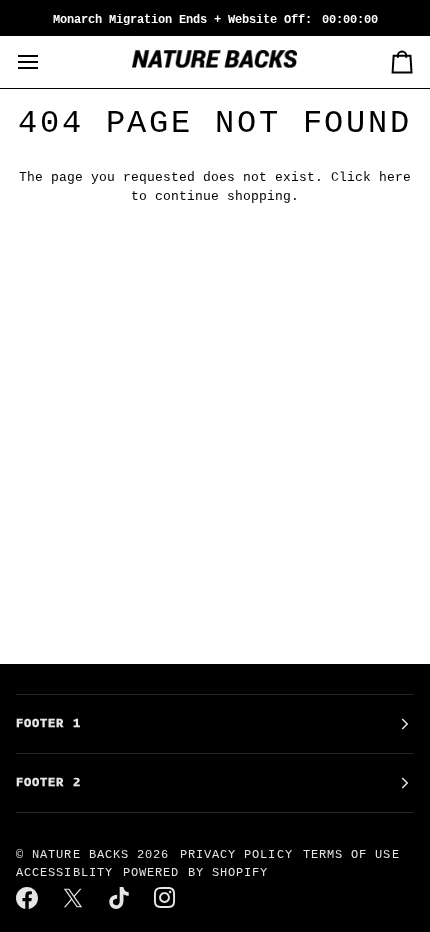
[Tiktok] (120, 898)
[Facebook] (28, 898)
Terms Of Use (351, 855)
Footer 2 (48, 783)
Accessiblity (64, 873)
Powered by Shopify (195, 873)
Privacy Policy (236, 855)
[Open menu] (46, 62)
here (395, 177)
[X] (74, 898)
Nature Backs (84, 855)
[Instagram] (166, 898)
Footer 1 (48, 724)
